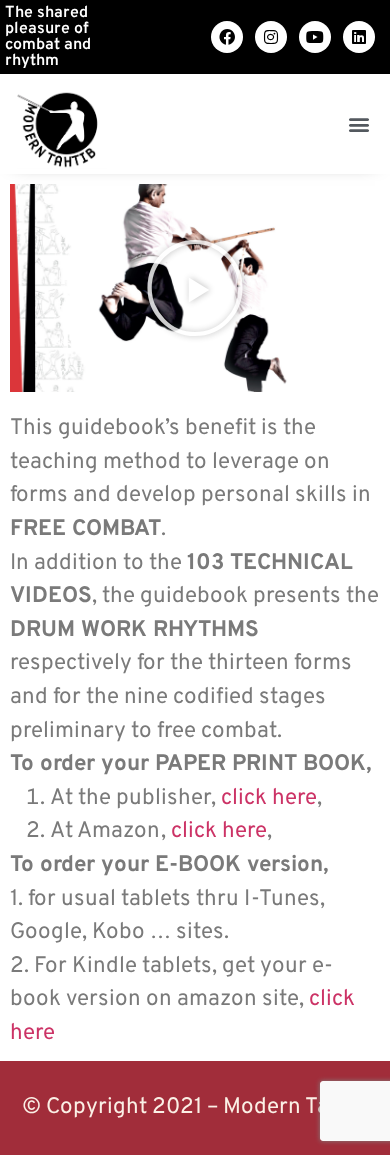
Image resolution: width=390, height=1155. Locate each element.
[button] (358, 124)
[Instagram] (271, 37)
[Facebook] (227, 37)
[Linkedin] (359, 37)
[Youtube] (315, 37)
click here (269, 798)
